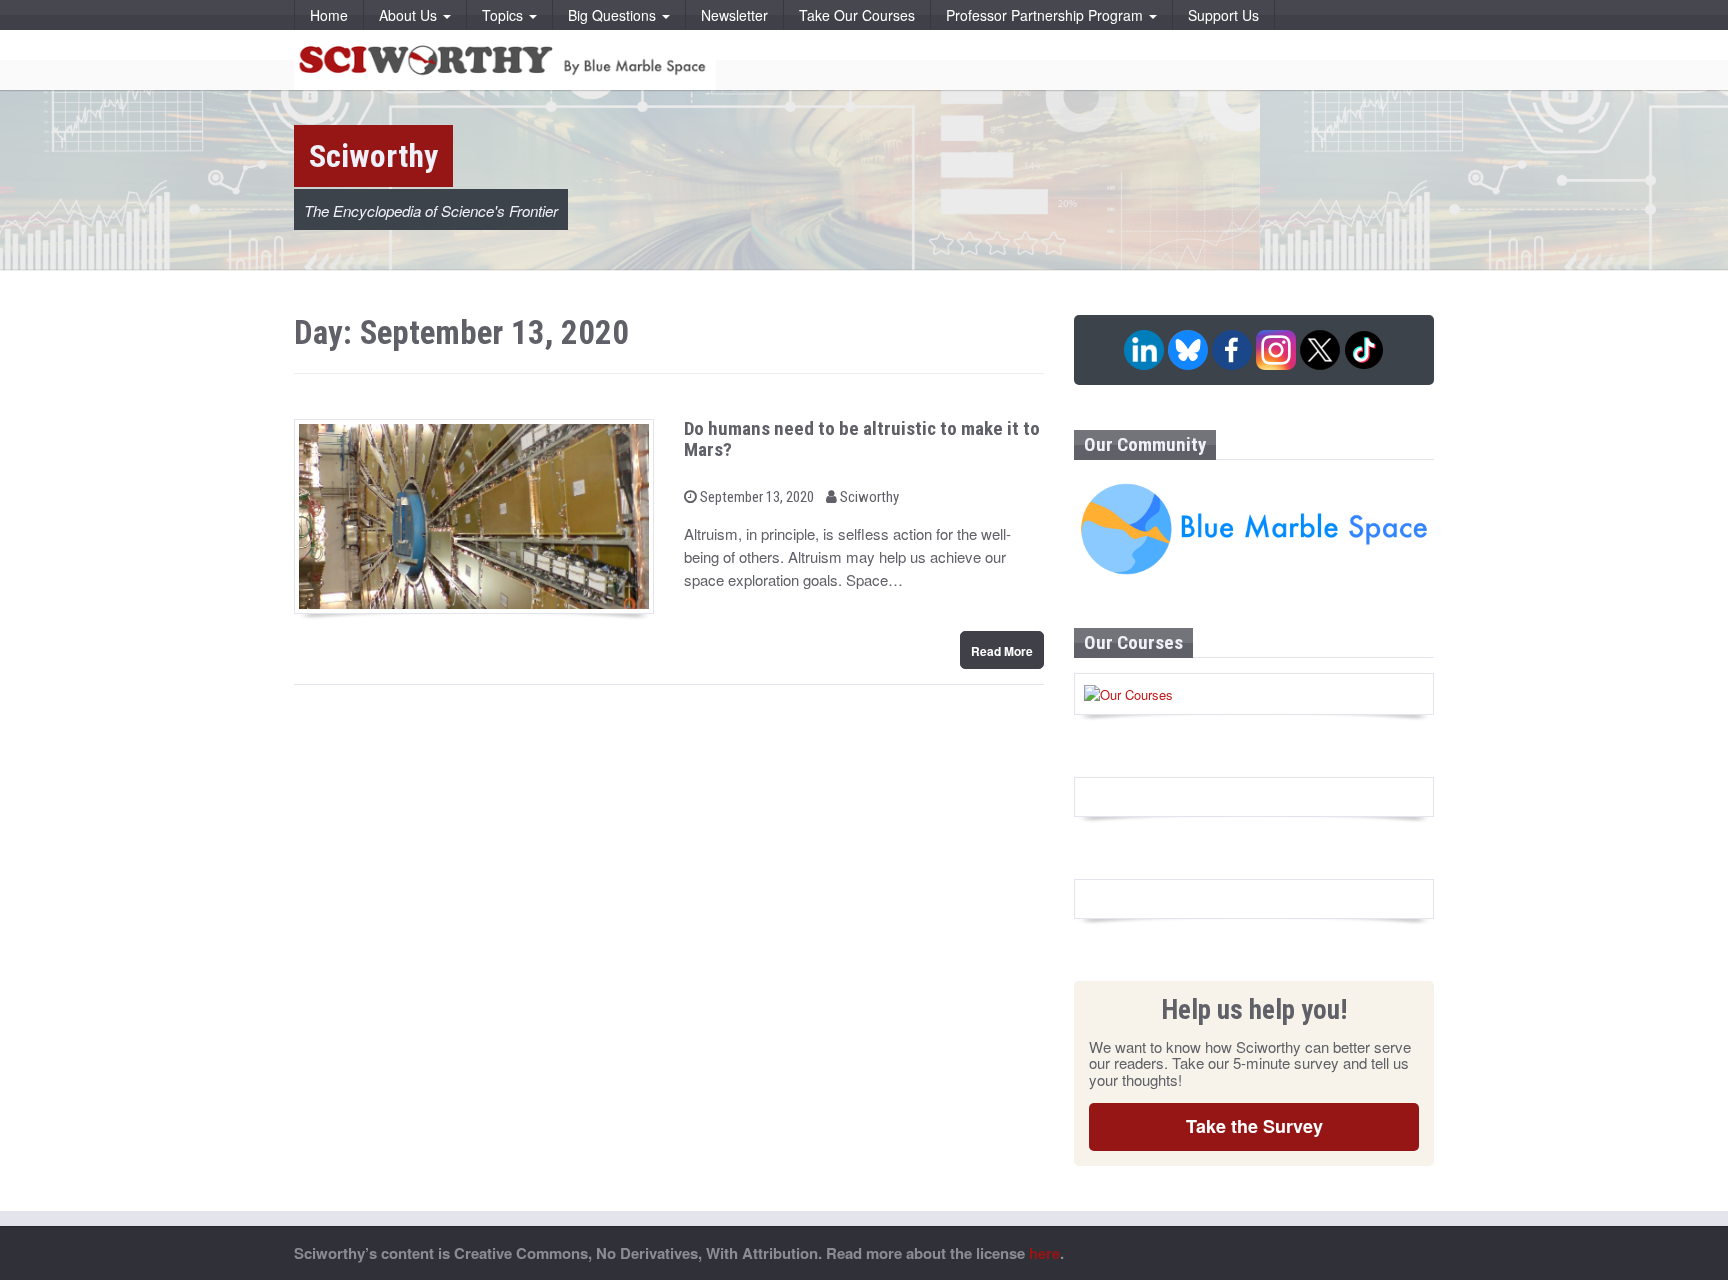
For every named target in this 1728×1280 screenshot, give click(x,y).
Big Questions (614, 15)
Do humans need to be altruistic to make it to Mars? (862, 439)
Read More (1002, 651)
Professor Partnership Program (1046, 15)
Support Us (1223, 15)
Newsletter (734, 15)
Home (329, 15)
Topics (504, 15)
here (1044, 1253)
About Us (410, 15)
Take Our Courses (857, 15)
